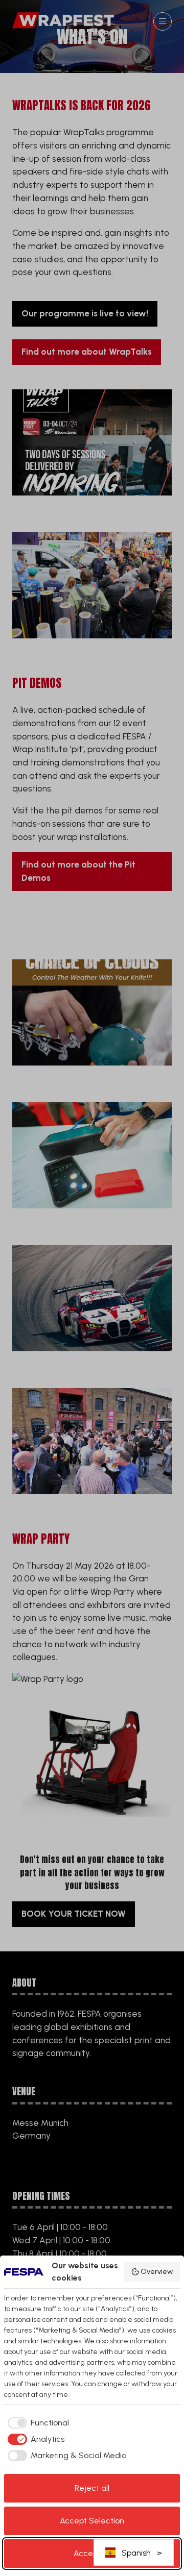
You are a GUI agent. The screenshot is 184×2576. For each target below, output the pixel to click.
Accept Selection (92, 2521)
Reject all (92, 2488)
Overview (157, 2272)
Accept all (92, 2553)
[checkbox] (37, 2423)
